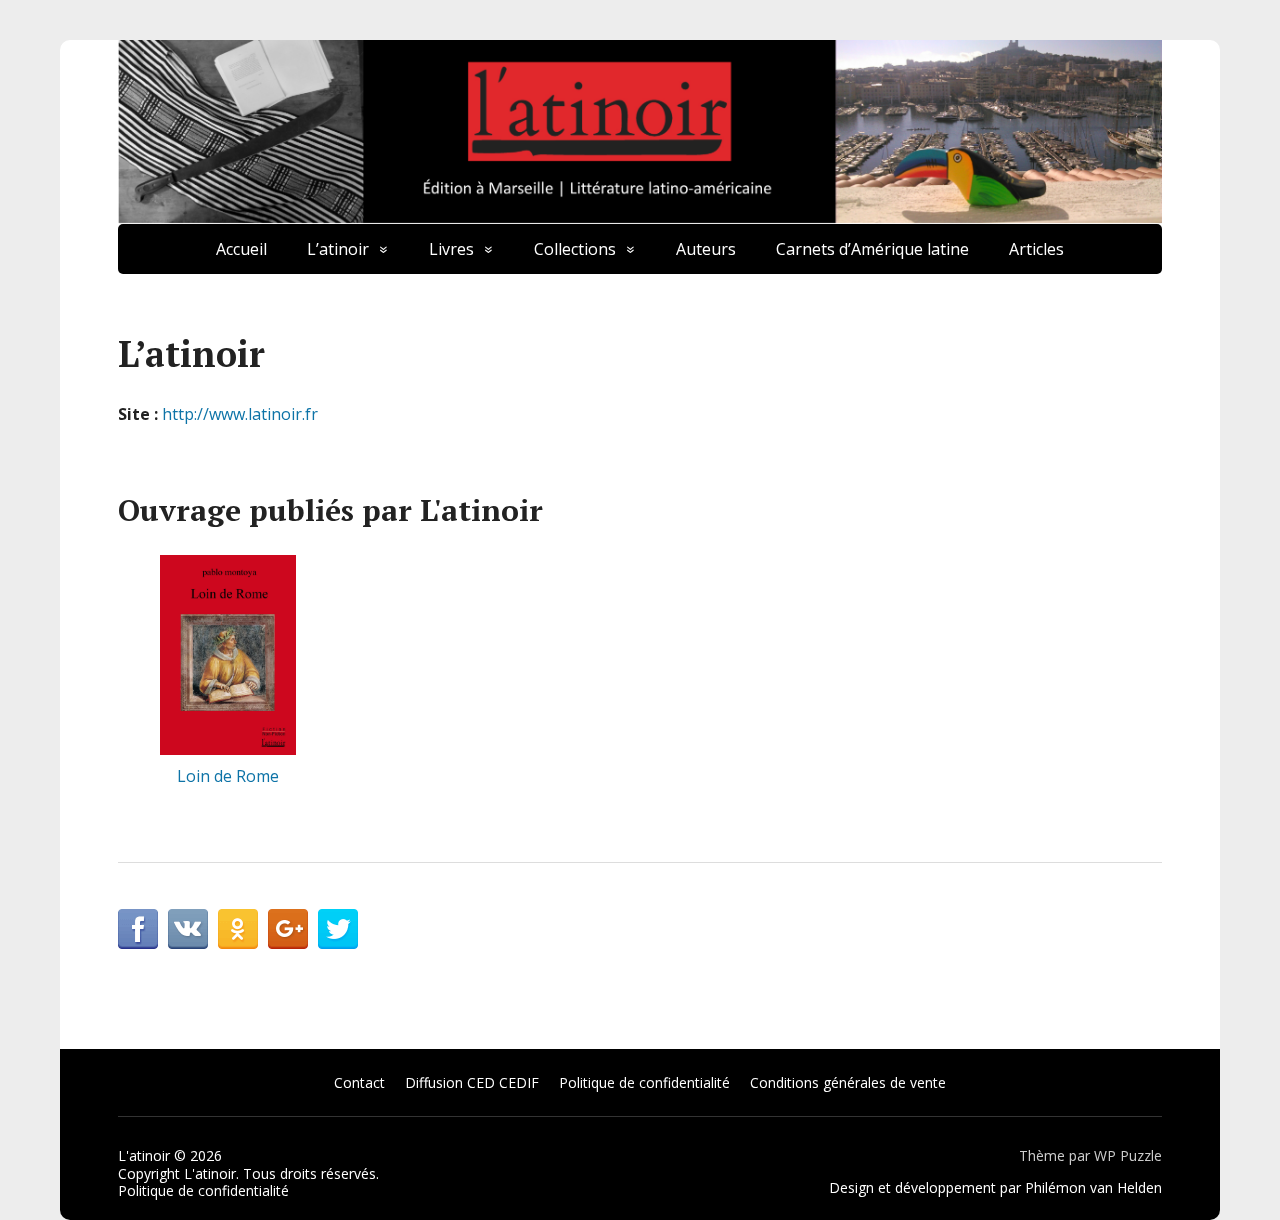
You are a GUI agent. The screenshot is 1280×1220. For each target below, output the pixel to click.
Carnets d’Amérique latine (872, 249)
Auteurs (706, 249)
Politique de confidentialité (644, 1082)
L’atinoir (338, 249)
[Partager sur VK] (188, 929)
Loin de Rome (228, 776)
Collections (575, 249)
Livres (451, 249)
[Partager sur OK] (238, 929)
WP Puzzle (1128, 1155)
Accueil (241, 249)
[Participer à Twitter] (338, 929)
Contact (359, 1082)
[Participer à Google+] (288, 929)
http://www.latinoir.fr (240, 414)
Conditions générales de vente (848, 1082)
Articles (1036, 249)
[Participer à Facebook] (138, 929)
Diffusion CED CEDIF (472, 1082)
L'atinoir (144, 1155)
